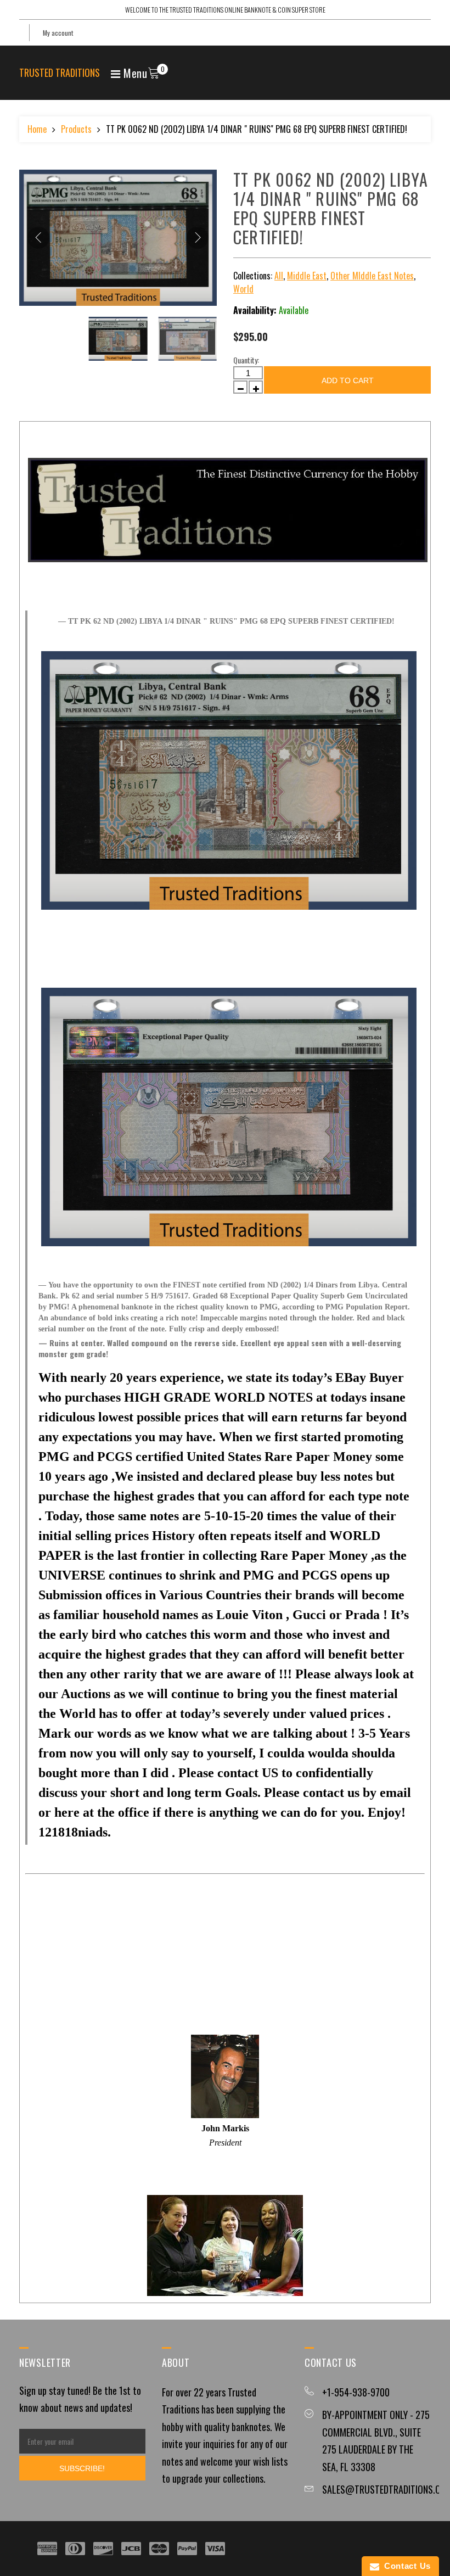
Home (37, 129)
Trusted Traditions (60, 72)
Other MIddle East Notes (372, 276)
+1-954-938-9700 (356, 2392)
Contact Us (405, 2566)
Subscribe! (82, 2468)
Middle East (307, 276)
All (279, 276)
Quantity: (246, 360)
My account (58, 33)
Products (76, 129)
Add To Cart (348, 380)
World (243, 289)
